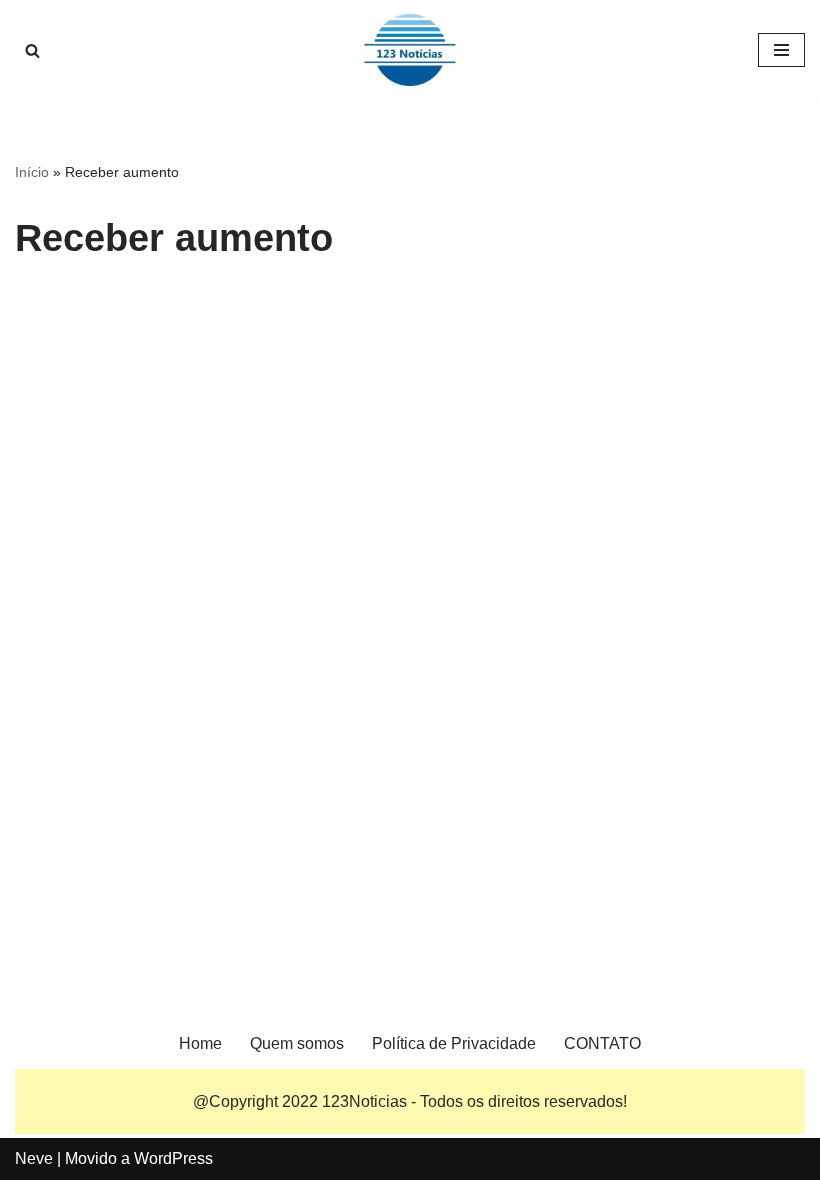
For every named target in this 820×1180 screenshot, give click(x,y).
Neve (34, 1158)
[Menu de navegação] (781, 50)
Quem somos (297, 1043)
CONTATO (602, 1043)
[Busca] (32, 50)
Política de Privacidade (454, 1043)
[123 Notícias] (410, 50)
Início (32, 172)
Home (200, 1043)
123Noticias (364, 1101)
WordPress (173, 1158)
